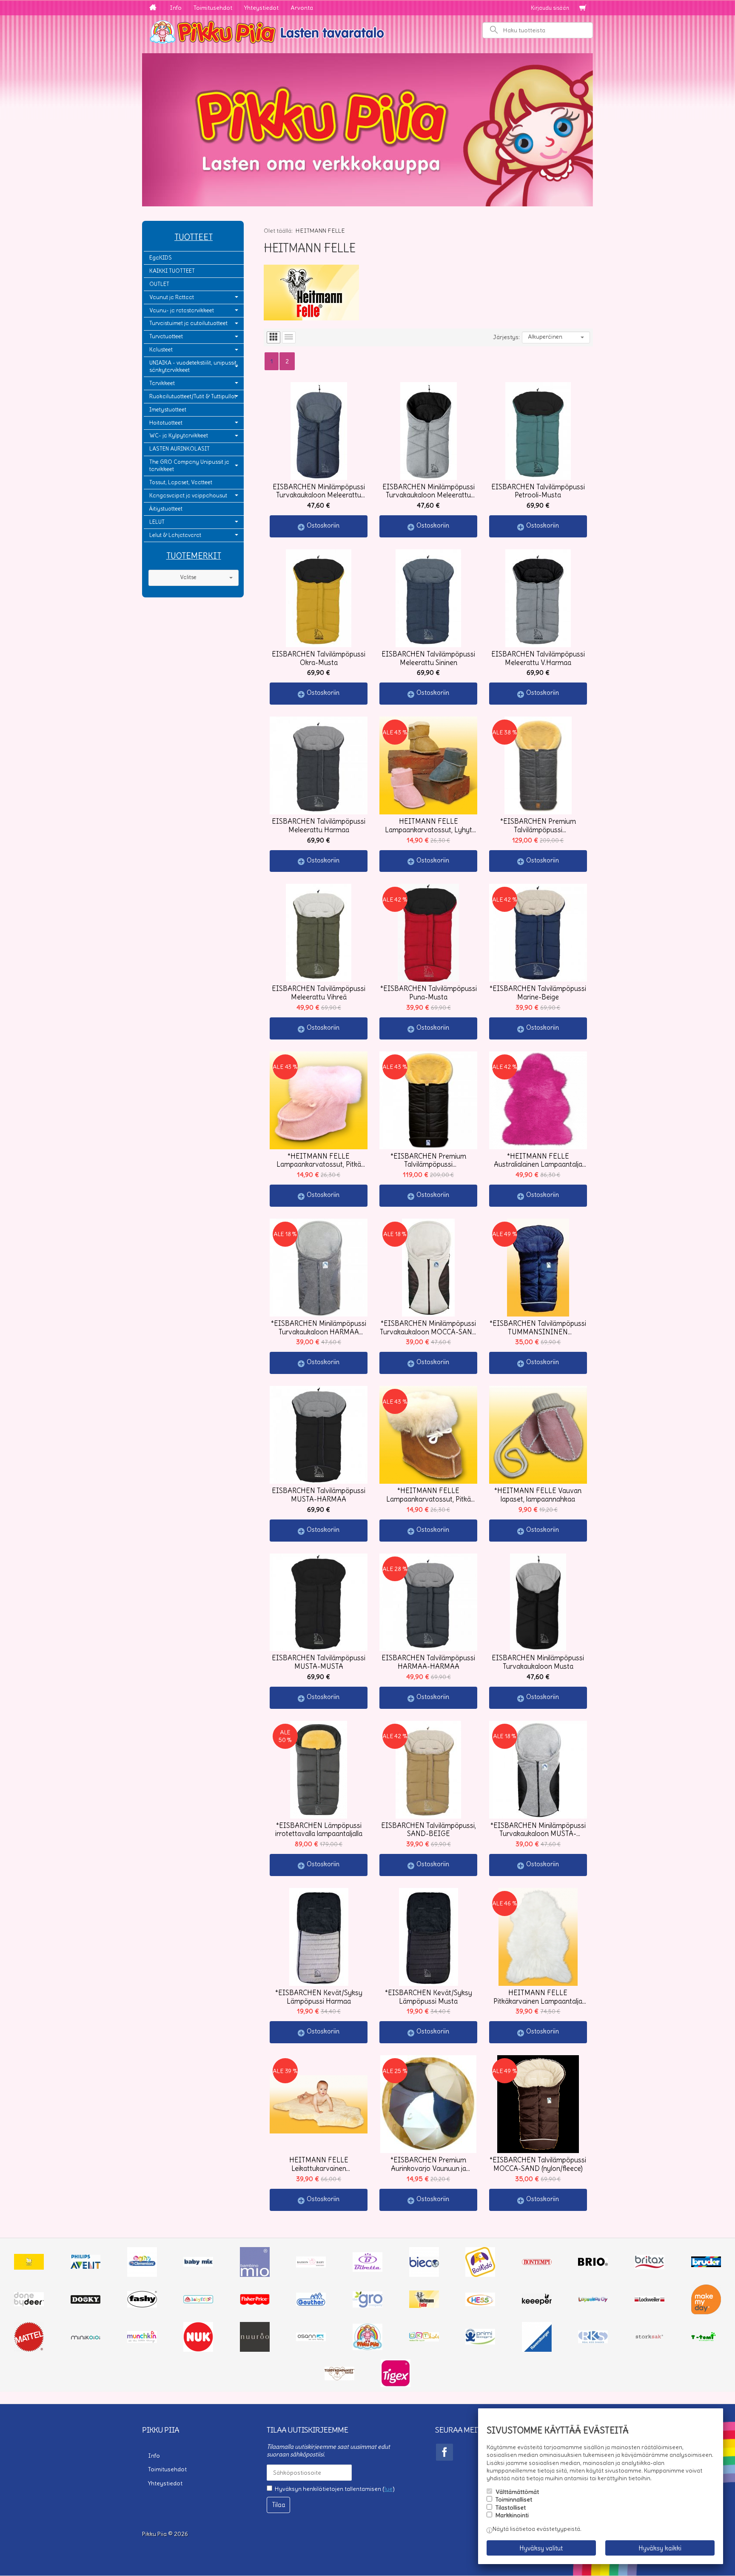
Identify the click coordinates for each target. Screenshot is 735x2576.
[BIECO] (424, 2275)
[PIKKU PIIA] (367, 2348)
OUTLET (159, 284)
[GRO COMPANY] (367, 2305)
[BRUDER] (706, 2265)
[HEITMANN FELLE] (424, 2306)
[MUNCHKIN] (142, 2341)
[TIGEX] (396, 2385)
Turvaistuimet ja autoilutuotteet (188, 323)
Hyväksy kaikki (660, 2548)
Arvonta (302, 8)
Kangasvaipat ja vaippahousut (188, 495)
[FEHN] (198, 2301)
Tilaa (279, 2505)
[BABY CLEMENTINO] (142, 2275)
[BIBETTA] (367, 2270)
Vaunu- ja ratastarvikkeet (182, 310)
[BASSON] (311, 2265)
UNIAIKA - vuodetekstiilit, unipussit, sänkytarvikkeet (194, 366)
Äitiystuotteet (166, 509)
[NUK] (198, 2350)
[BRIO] (593, 2264)
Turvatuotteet (166, 336)
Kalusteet (161, 350)
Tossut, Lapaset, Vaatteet (181, 482)
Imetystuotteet (168, 410)
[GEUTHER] (311, 2304)
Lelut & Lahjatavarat (175, 535)
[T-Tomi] (706, 2340)
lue (389, 2489)
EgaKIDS (161, 258)
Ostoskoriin (323, 525)
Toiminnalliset (514, 2499)
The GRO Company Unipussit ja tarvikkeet (189, 466)
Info (176, 8)
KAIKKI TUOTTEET (172, 271)
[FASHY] (142, 2305)
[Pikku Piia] (367, 31)
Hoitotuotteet (166, 423)
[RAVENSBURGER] (537, 2350)
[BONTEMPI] (537, 2263)
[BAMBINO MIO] (255, 2275)
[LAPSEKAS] (593, 2300)
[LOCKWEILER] (650, 2301)
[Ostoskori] (583, 8)
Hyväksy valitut (541, 2548)
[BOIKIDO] (480, 2275)
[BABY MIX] (198, 2265)
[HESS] (480, 2304)
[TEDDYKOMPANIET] (339, 2378)
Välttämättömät (517, 2492)
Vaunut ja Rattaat (172, 297)
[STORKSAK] (650, 2339)
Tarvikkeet (162, 383)
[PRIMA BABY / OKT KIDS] (424, 2339)
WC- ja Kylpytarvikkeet (179, 436)
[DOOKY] (85, 2302)
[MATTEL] (29, 2350)
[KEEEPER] (537, 2303)
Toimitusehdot (213, 8)
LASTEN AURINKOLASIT (179, 449)
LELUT (157, 522)
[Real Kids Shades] (593, 2341)
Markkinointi (512, 2515)
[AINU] (29, 2268)
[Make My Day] (706, 2312)
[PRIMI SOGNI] (480, 2342)
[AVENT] (85, 2267)
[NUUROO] (255, 2350)
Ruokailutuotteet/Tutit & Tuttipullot (193, 396)
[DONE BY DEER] (29, 2304)
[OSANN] (311, 2339)
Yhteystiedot (261, 8)
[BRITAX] (650, 2267)
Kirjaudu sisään (550, 8)
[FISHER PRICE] (255, 2303)
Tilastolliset (511, 2507)
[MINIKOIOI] (85, 2338)
